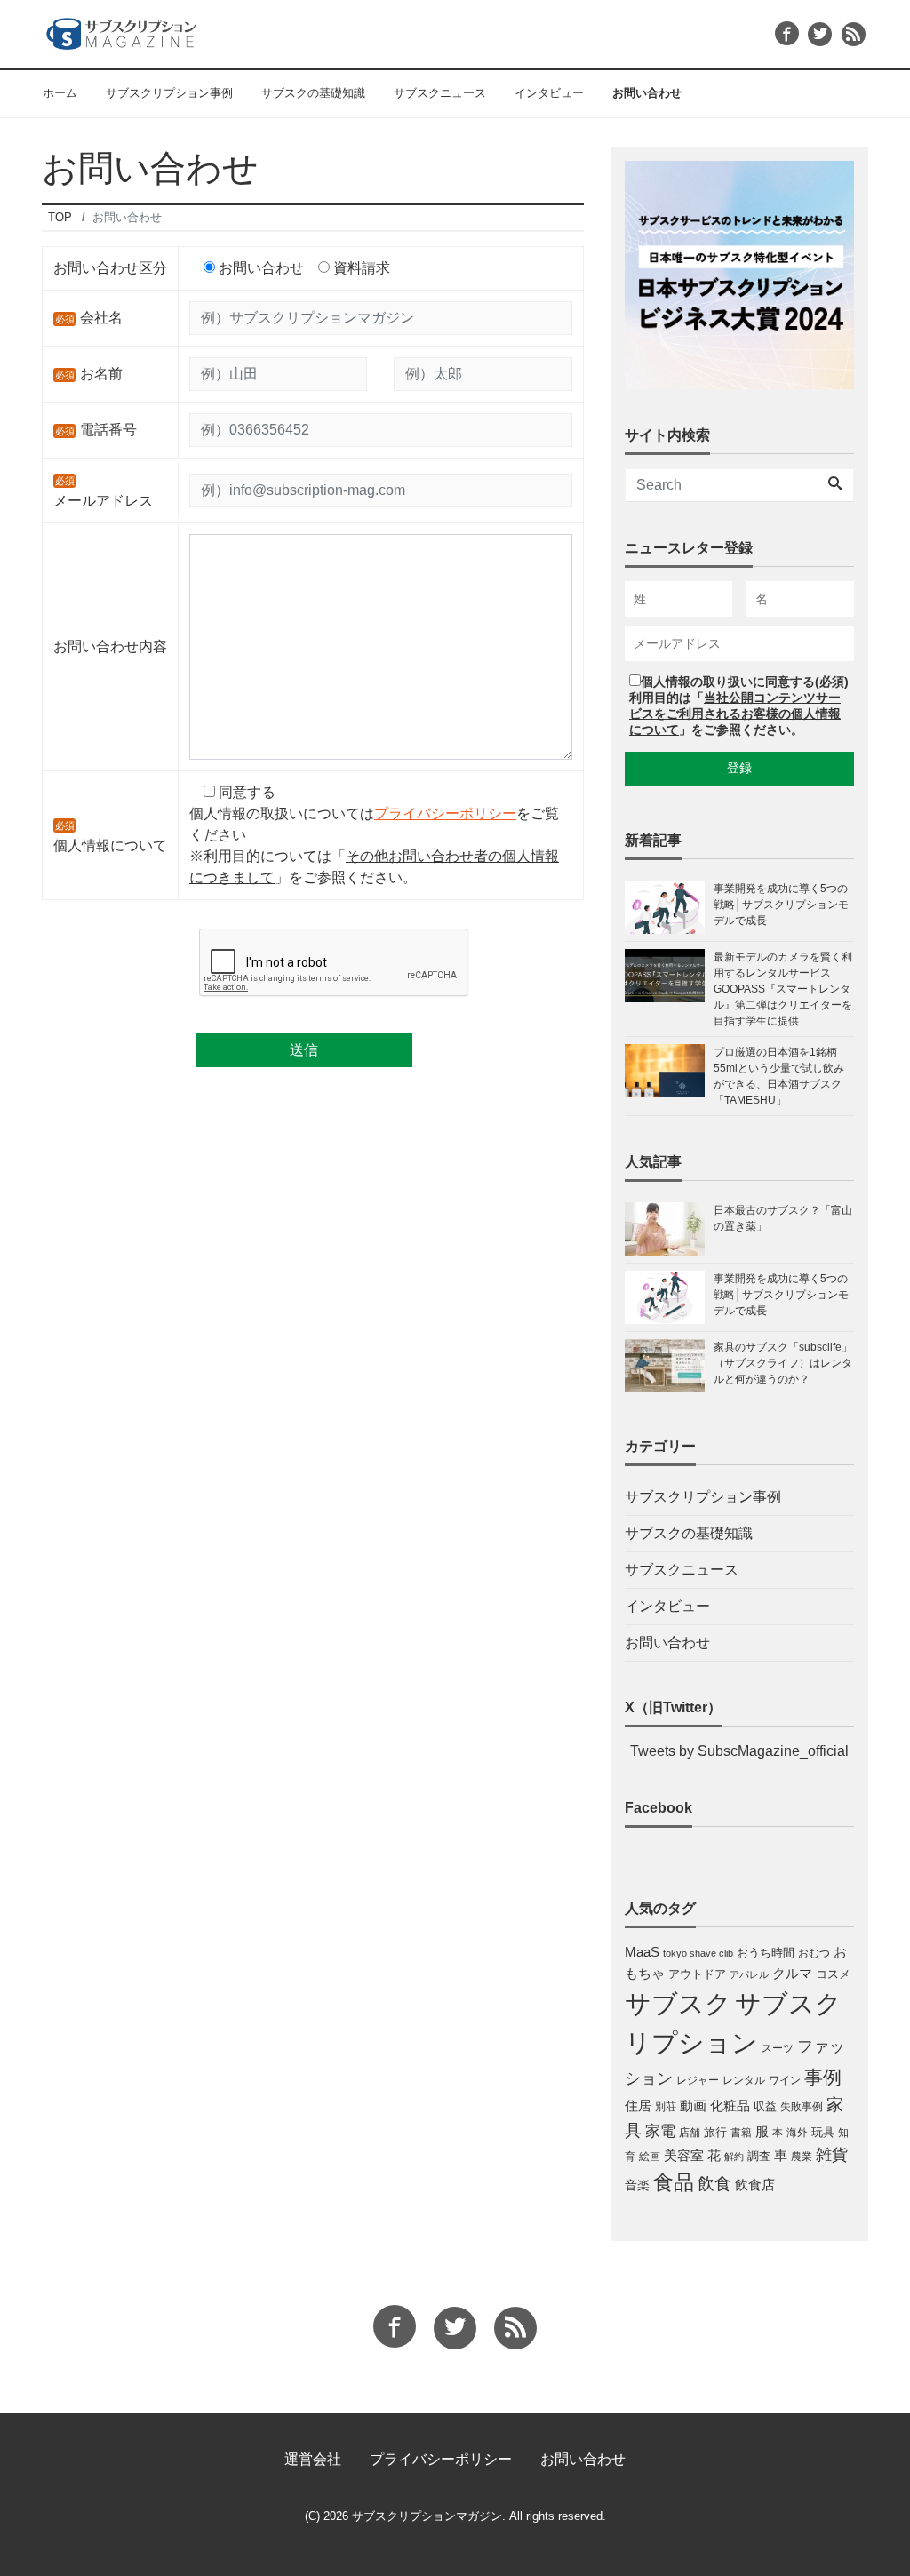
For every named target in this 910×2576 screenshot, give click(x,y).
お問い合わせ (647, 93)
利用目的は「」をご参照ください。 (735, 714)
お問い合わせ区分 (110, 268)
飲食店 (755, 2185)
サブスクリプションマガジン (427, 2516)
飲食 (714, 2184)
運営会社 (313, 2459)
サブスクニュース (440, 93)
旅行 (715, 2132)
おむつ (814, 1953)
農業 (802, 2157)
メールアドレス (103, 501)
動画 (693, 2106)
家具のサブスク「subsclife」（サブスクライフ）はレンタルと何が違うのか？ (783, 1363)
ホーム (60, 93)
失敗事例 (802, 2107)
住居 (638, 2105)
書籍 (741, 2133)
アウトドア (697, 1974)
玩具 (823, 2132)
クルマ (792, 1973)
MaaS (642, 1952)
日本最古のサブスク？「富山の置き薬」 (783, 1218)
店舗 (690, 2133)
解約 (734, 2157)
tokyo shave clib (698, 1953)
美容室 (684, 2156)
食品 (674, 2182)
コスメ (833, 1974)
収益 (765, 2106)
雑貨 (832, 2155)
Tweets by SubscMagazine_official (739, 1751)
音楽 (637, 2185)
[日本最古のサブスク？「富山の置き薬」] (669, 1229)
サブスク (678, 2003)
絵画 (650, 2157)
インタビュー (549, 93)
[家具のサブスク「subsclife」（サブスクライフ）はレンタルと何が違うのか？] (669, 1366)
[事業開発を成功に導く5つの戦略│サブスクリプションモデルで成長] (669, 1297)
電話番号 (108, 430)
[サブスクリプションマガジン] (121, 32)
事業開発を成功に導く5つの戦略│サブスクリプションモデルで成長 (781, 1295)
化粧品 (730, 2105)
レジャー (698, 2080)
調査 (759, 2156)
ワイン (785, 2080)
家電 (660, 2131)
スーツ (778, 2048)
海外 (797, 2133)
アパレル (749, 1974)
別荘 (666, 2107)
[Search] (835, 485)
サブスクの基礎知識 (313, 93)
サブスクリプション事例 (169, 93)
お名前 (101, 374)
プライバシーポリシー (445, 813)
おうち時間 (766, 1953)
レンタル (744, 2080)
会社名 (101, 318)
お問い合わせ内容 (110, 646)
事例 (823, 2078)
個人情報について (110, 845)
